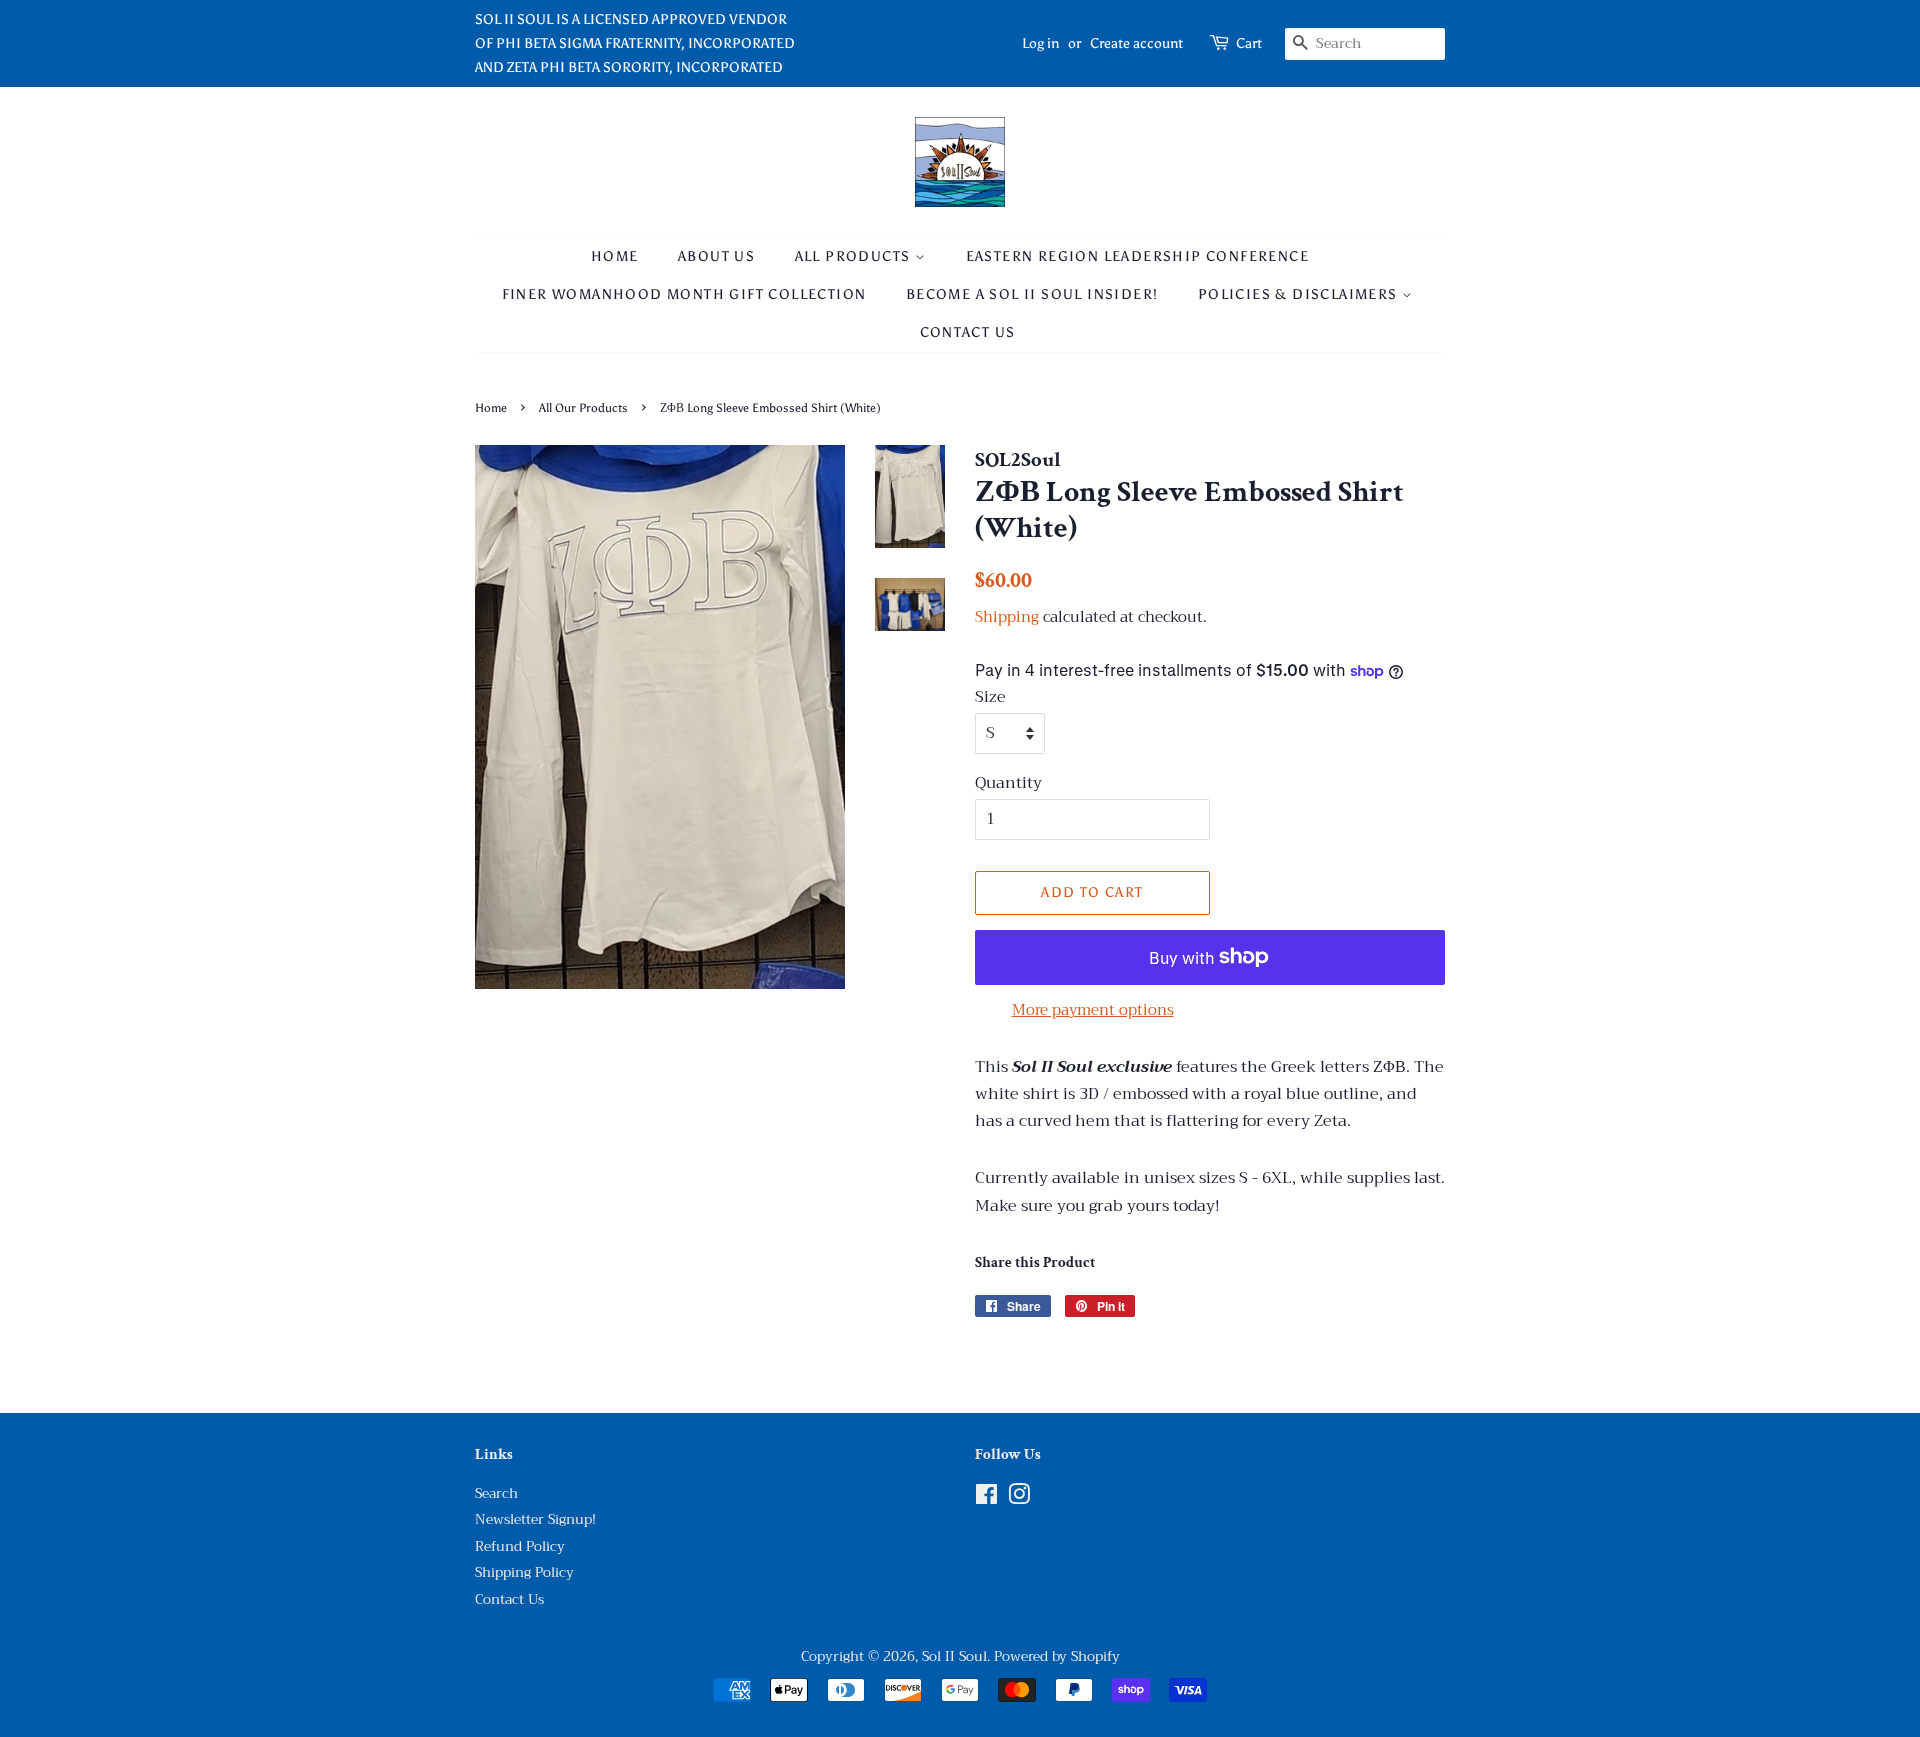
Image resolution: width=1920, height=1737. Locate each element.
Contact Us (968, 332)
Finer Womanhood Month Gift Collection (684, 294)
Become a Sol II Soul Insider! (1032, 294)
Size (990, 697)
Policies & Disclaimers (1300, 294)
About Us (716, 256)
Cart (1249, 43)
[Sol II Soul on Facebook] (986, 1498)
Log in (1040, 43)
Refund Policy (520, 1546)
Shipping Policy (524, 1572)
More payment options (1093, 1010)
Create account (1136, 43)
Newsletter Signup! (535, 1519)
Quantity (1008, 783)
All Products (855, 256)
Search (496, 1493)
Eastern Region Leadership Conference (1137, 256)
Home (615, 256)
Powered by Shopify (1057, 1656)
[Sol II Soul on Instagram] (1019, 1498)
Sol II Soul (954, 1656)
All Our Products (583, 408)
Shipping (1007, 617)
